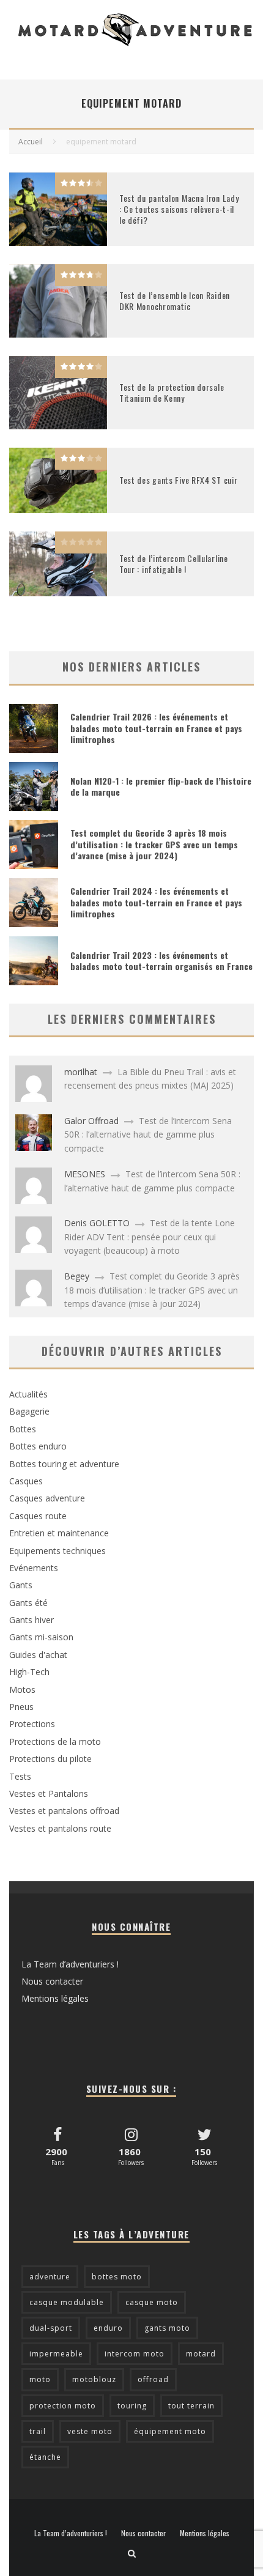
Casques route (38, 1516)
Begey (77, 1276)
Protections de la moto (55, 1741)
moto (40, 2379)
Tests (20, 1776)
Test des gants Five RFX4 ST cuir (178, 480)
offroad (153, 2379)
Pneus (21, 1707)
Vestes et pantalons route (60, 1828)
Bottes (23, 1429)
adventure (50, 2277)
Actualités (28, 1394)
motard (201, 2354)
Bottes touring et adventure (64, 1464)
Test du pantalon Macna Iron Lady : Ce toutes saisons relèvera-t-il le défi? (179, 209)
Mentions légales (55, 1998)
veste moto (90, 2431)
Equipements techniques (57, 1551)
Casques (26, 1481)
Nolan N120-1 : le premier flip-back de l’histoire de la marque (161, 786)
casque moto (152, 2302)
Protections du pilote (50, 1759)
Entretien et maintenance (59, 1533)
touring (132, 2406)
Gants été (28, 1603)
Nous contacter (52, 1981)
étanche (45, 2457)
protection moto (63, 2406)
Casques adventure (47, 1498)
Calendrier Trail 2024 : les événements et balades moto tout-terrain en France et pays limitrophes (156, 902)
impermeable (56, 2354)
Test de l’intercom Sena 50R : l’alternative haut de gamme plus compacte (148, 1134)
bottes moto (117, 2277)
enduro (108, 2328)
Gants (21, 1585)
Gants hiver (31, 1620)
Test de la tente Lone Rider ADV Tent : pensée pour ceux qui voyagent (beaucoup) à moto (150, 1237)
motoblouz (94, 2379)
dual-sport (51, 2328)
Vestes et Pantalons (49, 1793)
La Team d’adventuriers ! (70, 1964)
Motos (22, 1690)
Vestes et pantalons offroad (64, 1811)
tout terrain (191, 2406)
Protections (32, 1724)
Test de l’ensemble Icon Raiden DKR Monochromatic (175, 301)
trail (38, 2431)
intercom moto (135, 2354)
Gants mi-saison (41, 1637)
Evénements (34, 1568)
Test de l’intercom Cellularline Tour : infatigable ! (174, 564)
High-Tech (29, 1672)
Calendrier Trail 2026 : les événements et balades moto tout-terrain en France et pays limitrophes (156, 727)
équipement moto (170, 2431)
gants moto (167, 2328)
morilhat (81, 1072)
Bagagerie (29, 1411)
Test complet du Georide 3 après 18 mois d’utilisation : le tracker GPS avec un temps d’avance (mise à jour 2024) (154, 844)
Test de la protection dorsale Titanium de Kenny (172, 392)
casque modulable (67, 2302)
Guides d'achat (38, 1655)
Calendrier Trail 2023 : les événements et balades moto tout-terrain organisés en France (161, 960)
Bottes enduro (38, 1446)
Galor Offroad (91, 1121)
